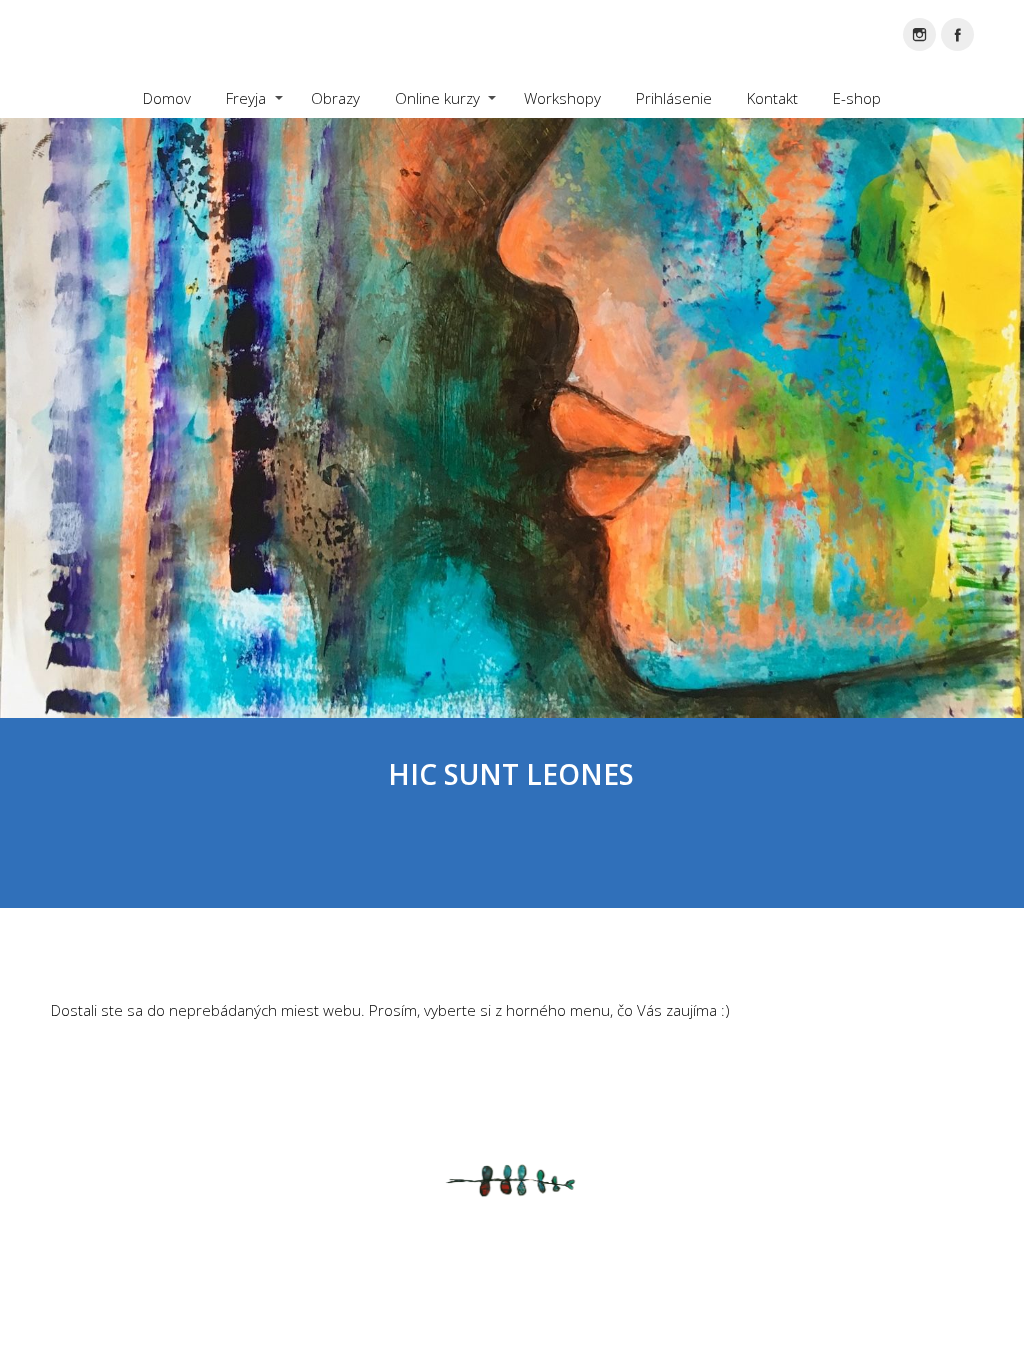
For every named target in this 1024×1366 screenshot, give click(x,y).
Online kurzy (437, 98)
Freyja (246, 98)
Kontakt (772, 98)
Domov (167, 98)
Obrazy (335, 98)
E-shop (857, 98)
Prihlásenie (674, 98)
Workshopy (562, 98)
